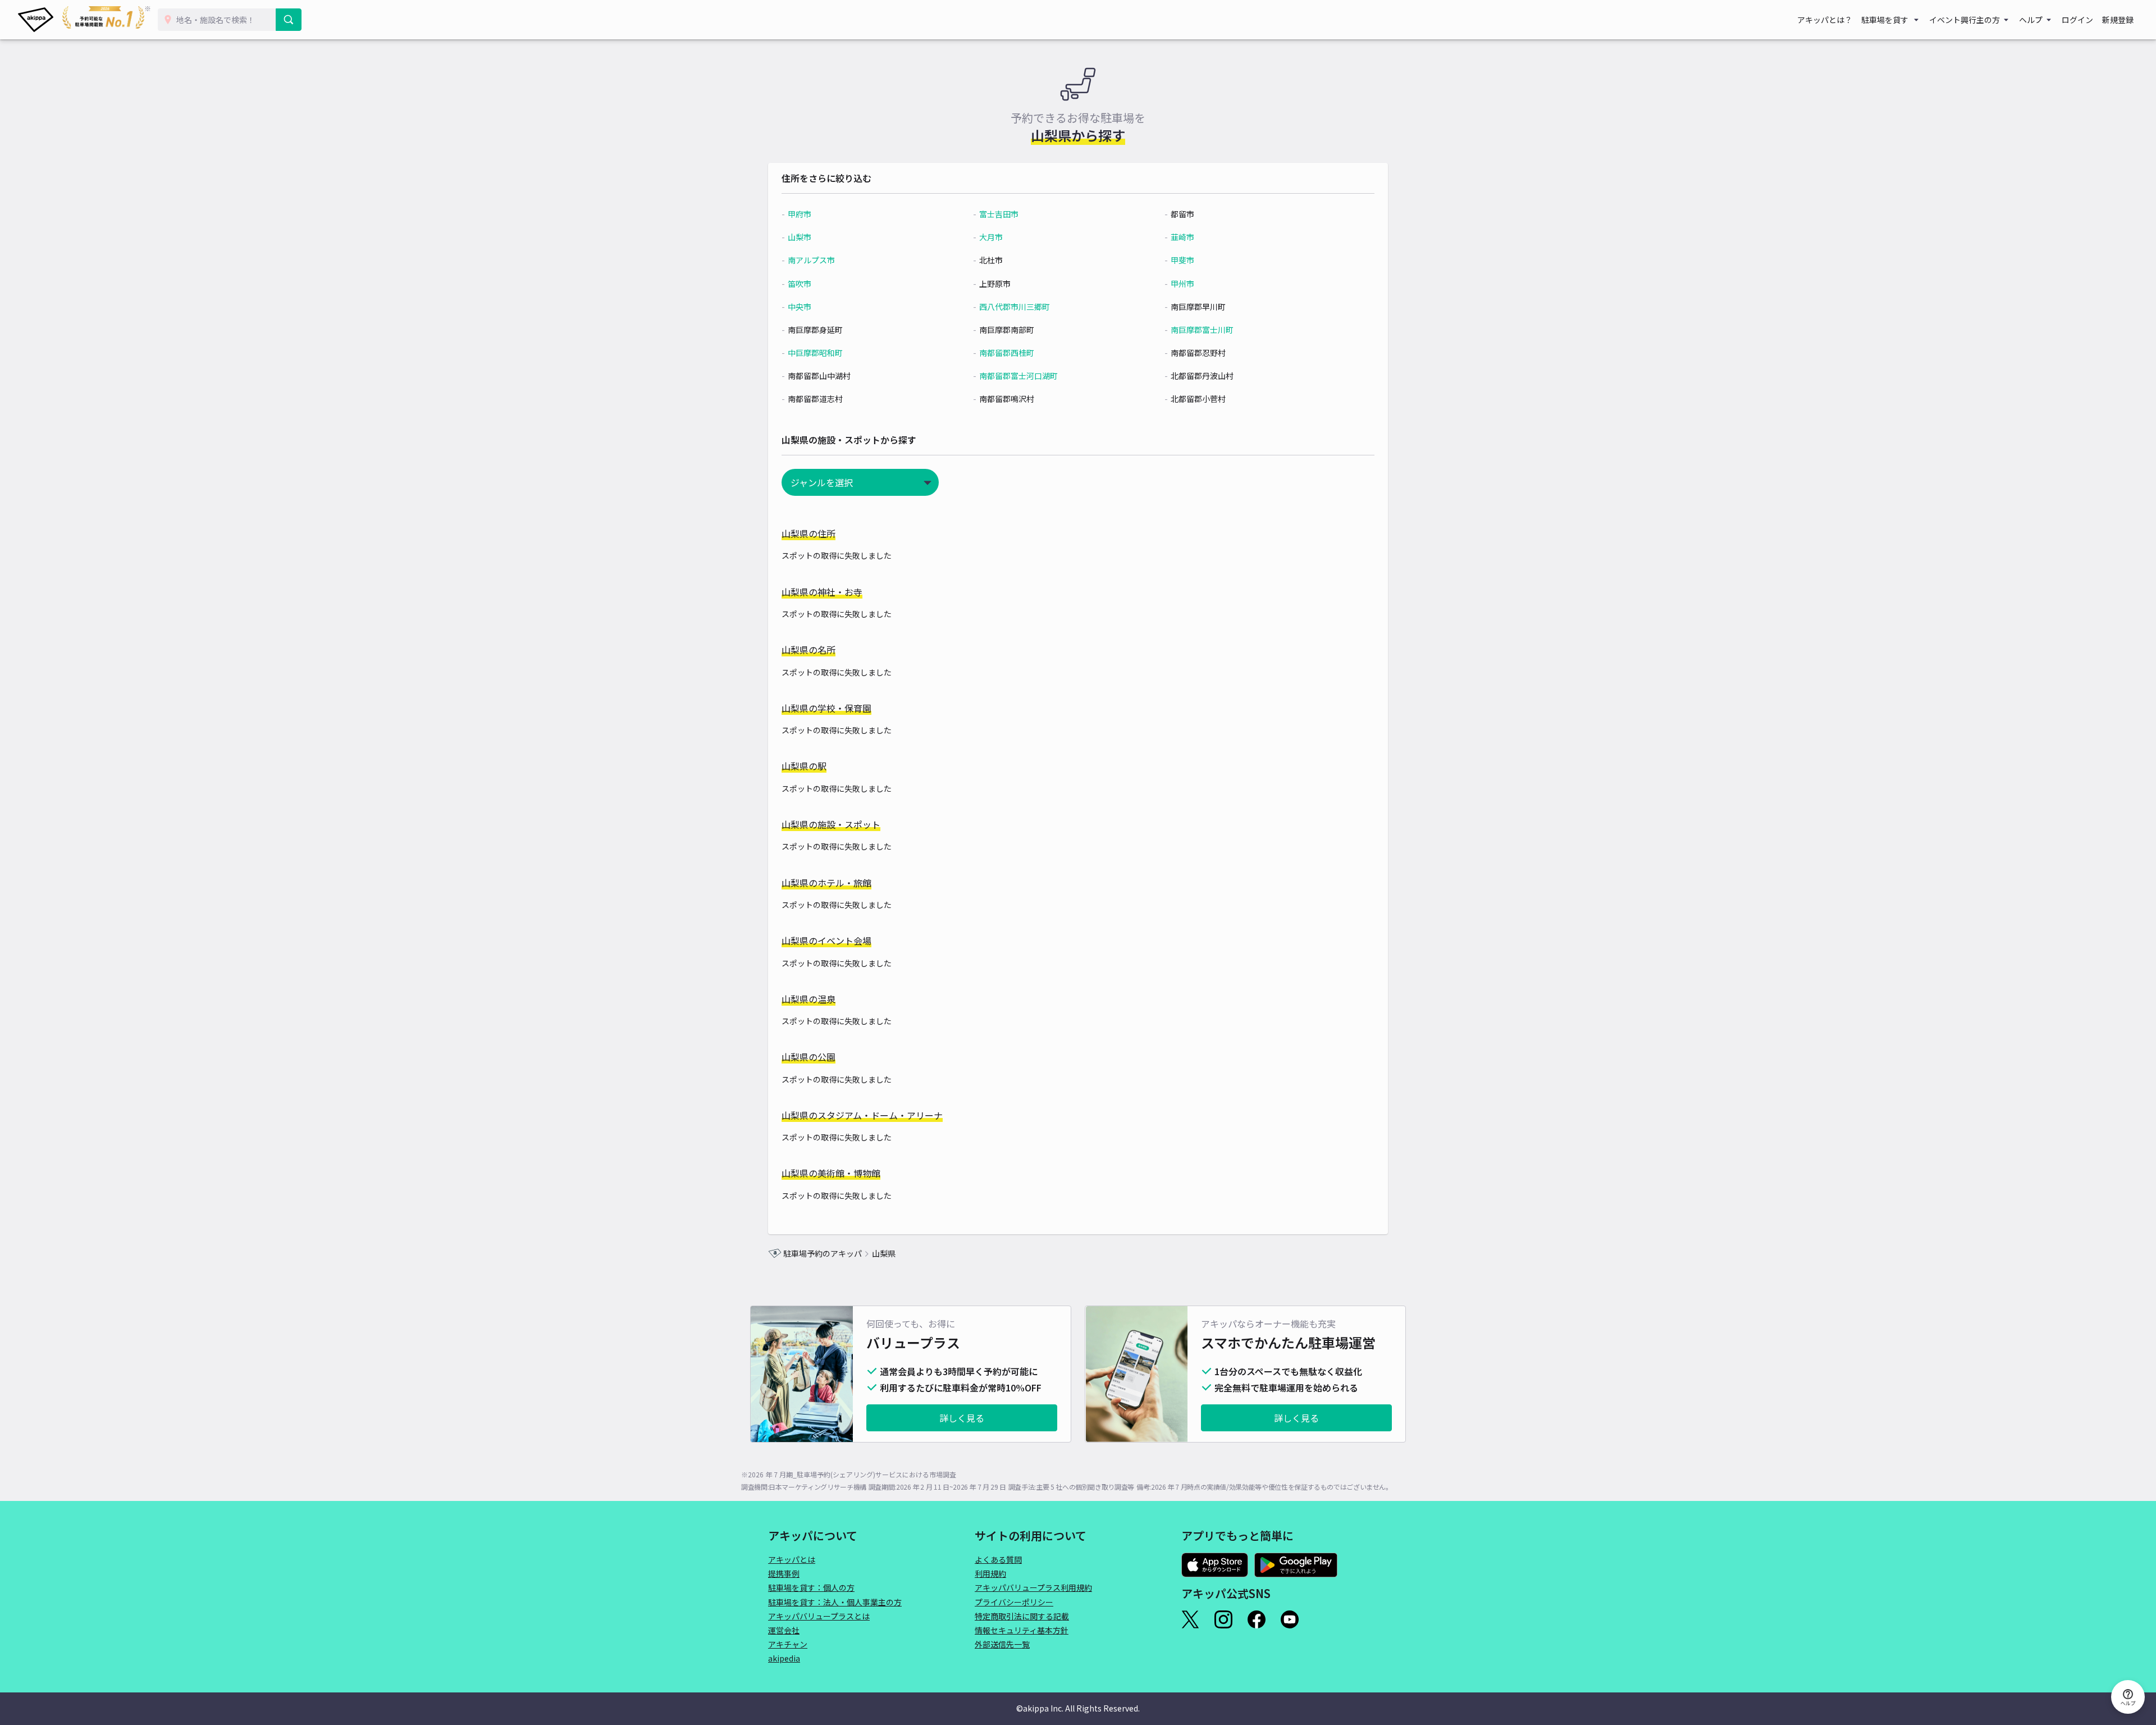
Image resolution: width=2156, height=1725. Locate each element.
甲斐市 (1182, 260)
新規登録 (2118, 20)
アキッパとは (792, 1559)
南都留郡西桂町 (1007, 353)
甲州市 (1182, 284)
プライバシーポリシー (1014, 1602)
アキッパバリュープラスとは (819, 1616)
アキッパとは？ (1825, 20)
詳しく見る (962, 1418)
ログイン (2077, 20)
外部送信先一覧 (1002, 1644)
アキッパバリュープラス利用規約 (1033, 1587)
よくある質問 (998, 1559)
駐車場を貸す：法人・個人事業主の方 (835, 1602)
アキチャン (788, 1644)
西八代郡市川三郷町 (1015, 307)
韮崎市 (1182, 237)
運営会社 (784, 1630)
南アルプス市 (811, 260)
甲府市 (800, 214)
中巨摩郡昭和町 (815, 353)
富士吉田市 (999, 214)
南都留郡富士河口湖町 (1018, 376)
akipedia (784, 1658)
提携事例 (784, 1573)
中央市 (800, 307)
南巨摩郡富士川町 (1202, 330)
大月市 (991, 237)
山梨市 (800, 237)
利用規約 (990, 1573)
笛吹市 (800, 284)
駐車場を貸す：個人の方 (811, 1587)
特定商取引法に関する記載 (1022, 1616)
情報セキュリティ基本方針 (1022, 1630)
